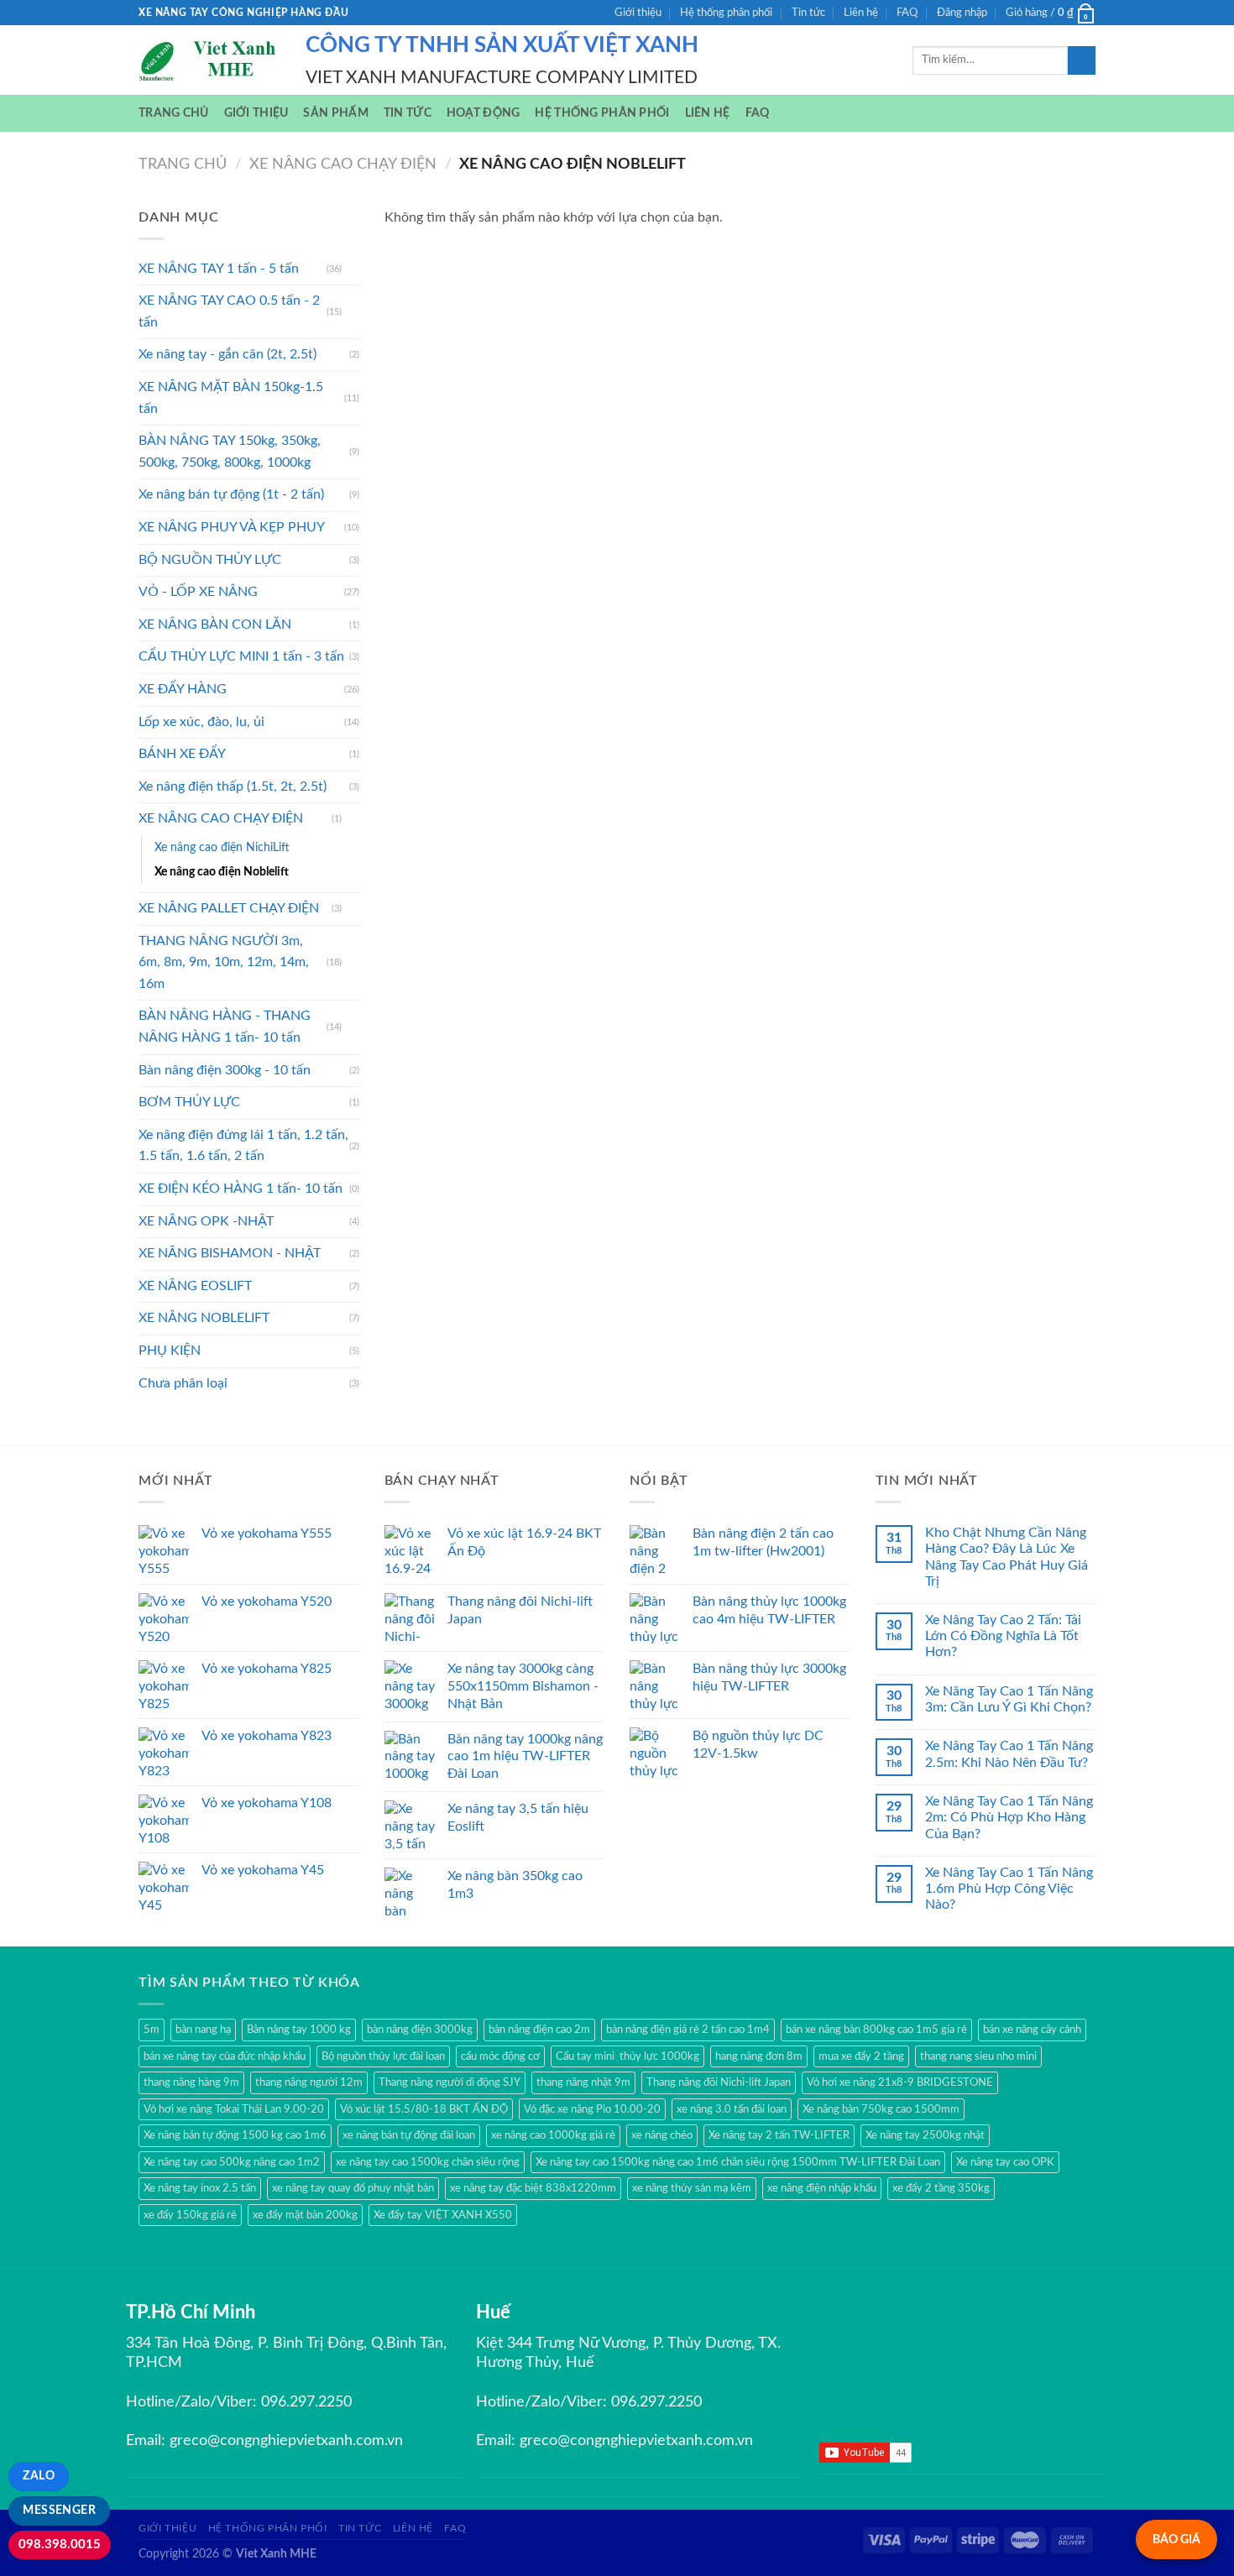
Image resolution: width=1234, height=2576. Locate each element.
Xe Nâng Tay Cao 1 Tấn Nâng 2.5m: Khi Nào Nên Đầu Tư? (1009, 1754)
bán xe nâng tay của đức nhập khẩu (225, 2056)
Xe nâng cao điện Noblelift (222, 872)
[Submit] (1082, 60)
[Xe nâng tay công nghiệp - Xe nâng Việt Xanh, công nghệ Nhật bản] (209, 60)
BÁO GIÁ (1176, 2539)
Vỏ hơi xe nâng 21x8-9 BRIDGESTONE (900, 2082)
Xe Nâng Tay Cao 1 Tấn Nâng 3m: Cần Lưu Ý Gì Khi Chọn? (1009, 1699)
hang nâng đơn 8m (759, 2056)
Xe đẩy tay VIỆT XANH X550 (443, 2215)
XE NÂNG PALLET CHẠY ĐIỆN (229, 908)
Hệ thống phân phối (726, 13)
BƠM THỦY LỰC (189, 1102)
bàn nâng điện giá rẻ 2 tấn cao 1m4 (688, 2030)
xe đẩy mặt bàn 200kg (305, 2215)
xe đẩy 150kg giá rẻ (190, 2215)
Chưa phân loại (183, 1383)
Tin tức (808, 13)
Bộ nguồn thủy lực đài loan (383, 2056)
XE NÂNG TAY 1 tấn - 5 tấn (219, 269)
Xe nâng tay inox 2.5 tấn (200, 2188)
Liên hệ (861, 13)
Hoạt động (484, 113)
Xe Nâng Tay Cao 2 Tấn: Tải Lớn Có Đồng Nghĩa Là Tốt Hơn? (1003, 1636)
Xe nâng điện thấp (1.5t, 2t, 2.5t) (233, 786)
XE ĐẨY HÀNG (183, 689)
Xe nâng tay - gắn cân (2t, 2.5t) (227, 354)
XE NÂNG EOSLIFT (195, 1286)
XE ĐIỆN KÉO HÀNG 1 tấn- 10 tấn (241, 1189)
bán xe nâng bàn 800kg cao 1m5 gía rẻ (876, 2030)
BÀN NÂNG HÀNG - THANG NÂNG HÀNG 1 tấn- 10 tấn (225, 1027)
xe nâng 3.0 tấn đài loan (732, 2109)
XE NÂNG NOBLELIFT (204, 1318)
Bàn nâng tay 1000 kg (299, 2030)
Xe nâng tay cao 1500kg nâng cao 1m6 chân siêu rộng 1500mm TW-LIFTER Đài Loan (738, 2162)
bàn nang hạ (203, 2030)
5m (152, 2030)
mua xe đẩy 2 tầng (861, 2056)
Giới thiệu (638, 13)
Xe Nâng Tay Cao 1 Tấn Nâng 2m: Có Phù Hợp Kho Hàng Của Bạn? (1009, 1817)
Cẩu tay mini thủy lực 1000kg (627, 2056)
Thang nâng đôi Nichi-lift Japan (719, 2082)
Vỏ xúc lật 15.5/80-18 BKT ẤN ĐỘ (424, 2109)
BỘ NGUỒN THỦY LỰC (210, 560)
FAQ (907, 13)
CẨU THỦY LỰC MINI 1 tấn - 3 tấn (241, 656)
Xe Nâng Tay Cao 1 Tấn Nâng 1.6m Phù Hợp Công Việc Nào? (1009, 1889)
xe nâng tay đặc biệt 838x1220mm (533, 2188)
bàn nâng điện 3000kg (420, 2030)
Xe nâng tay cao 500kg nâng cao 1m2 (232, 2162)
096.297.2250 (306, 2402)
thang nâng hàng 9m (191, 2082)
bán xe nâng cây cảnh (1032, 2030)
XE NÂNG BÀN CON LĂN (215, 624)
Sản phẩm (335, 113)
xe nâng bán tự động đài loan (409, 2135)
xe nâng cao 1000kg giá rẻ (553, 2135)
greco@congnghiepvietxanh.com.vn (286, 2441)
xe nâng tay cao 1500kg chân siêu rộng (428, 2162)
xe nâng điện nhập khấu (822, 2188)
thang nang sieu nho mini (978, 2056)
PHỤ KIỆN (170, 1351)
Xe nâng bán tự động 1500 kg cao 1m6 (235, 2135)
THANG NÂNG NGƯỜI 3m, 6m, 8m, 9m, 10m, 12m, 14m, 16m (224, 962)
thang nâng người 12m (309, 2082)
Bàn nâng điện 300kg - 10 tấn (225, 1070)
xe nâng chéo (662, 2135)
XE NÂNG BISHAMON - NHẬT (230, 1253)
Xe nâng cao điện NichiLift (222, 847)
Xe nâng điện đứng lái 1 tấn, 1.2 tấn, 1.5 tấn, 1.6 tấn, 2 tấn (243, 1146)
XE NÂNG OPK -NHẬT (206, 1221)
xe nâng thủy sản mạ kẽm (692, 2188)
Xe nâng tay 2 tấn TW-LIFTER (779, 2135)
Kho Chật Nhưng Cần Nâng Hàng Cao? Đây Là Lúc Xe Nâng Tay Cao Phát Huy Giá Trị (1007, 1557)
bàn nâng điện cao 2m (539, 2030)
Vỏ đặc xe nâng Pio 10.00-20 (592, 2109)
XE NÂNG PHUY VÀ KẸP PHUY (232, 527)
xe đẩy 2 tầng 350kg (941, 2188)
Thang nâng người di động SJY (450, 2082)
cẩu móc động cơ (500, 2056)
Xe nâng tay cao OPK (1005, 2162)
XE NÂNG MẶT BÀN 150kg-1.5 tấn (231, 398)
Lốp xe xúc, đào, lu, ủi (201, 722)
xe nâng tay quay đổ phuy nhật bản (353, 2188)
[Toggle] (353, 269)
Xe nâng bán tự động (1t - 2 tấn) (231, 494)
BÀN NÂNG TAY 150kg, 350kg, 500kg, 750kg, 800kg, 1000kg (230, 452)
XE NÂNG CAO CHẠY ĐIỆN (343, 164)
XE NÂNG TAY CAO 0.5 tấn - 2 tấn (229, 311)
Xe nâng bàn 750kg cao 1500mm (881, 2109)
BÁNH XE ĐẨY (182, 754)
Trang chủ (174, 113)
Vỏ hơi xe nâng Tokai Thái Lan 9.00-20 (234, 2109)
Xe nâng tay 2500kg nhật (925, 2135)
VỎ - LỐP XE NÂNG (198, 592)
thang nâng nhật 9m (583, 2082)
